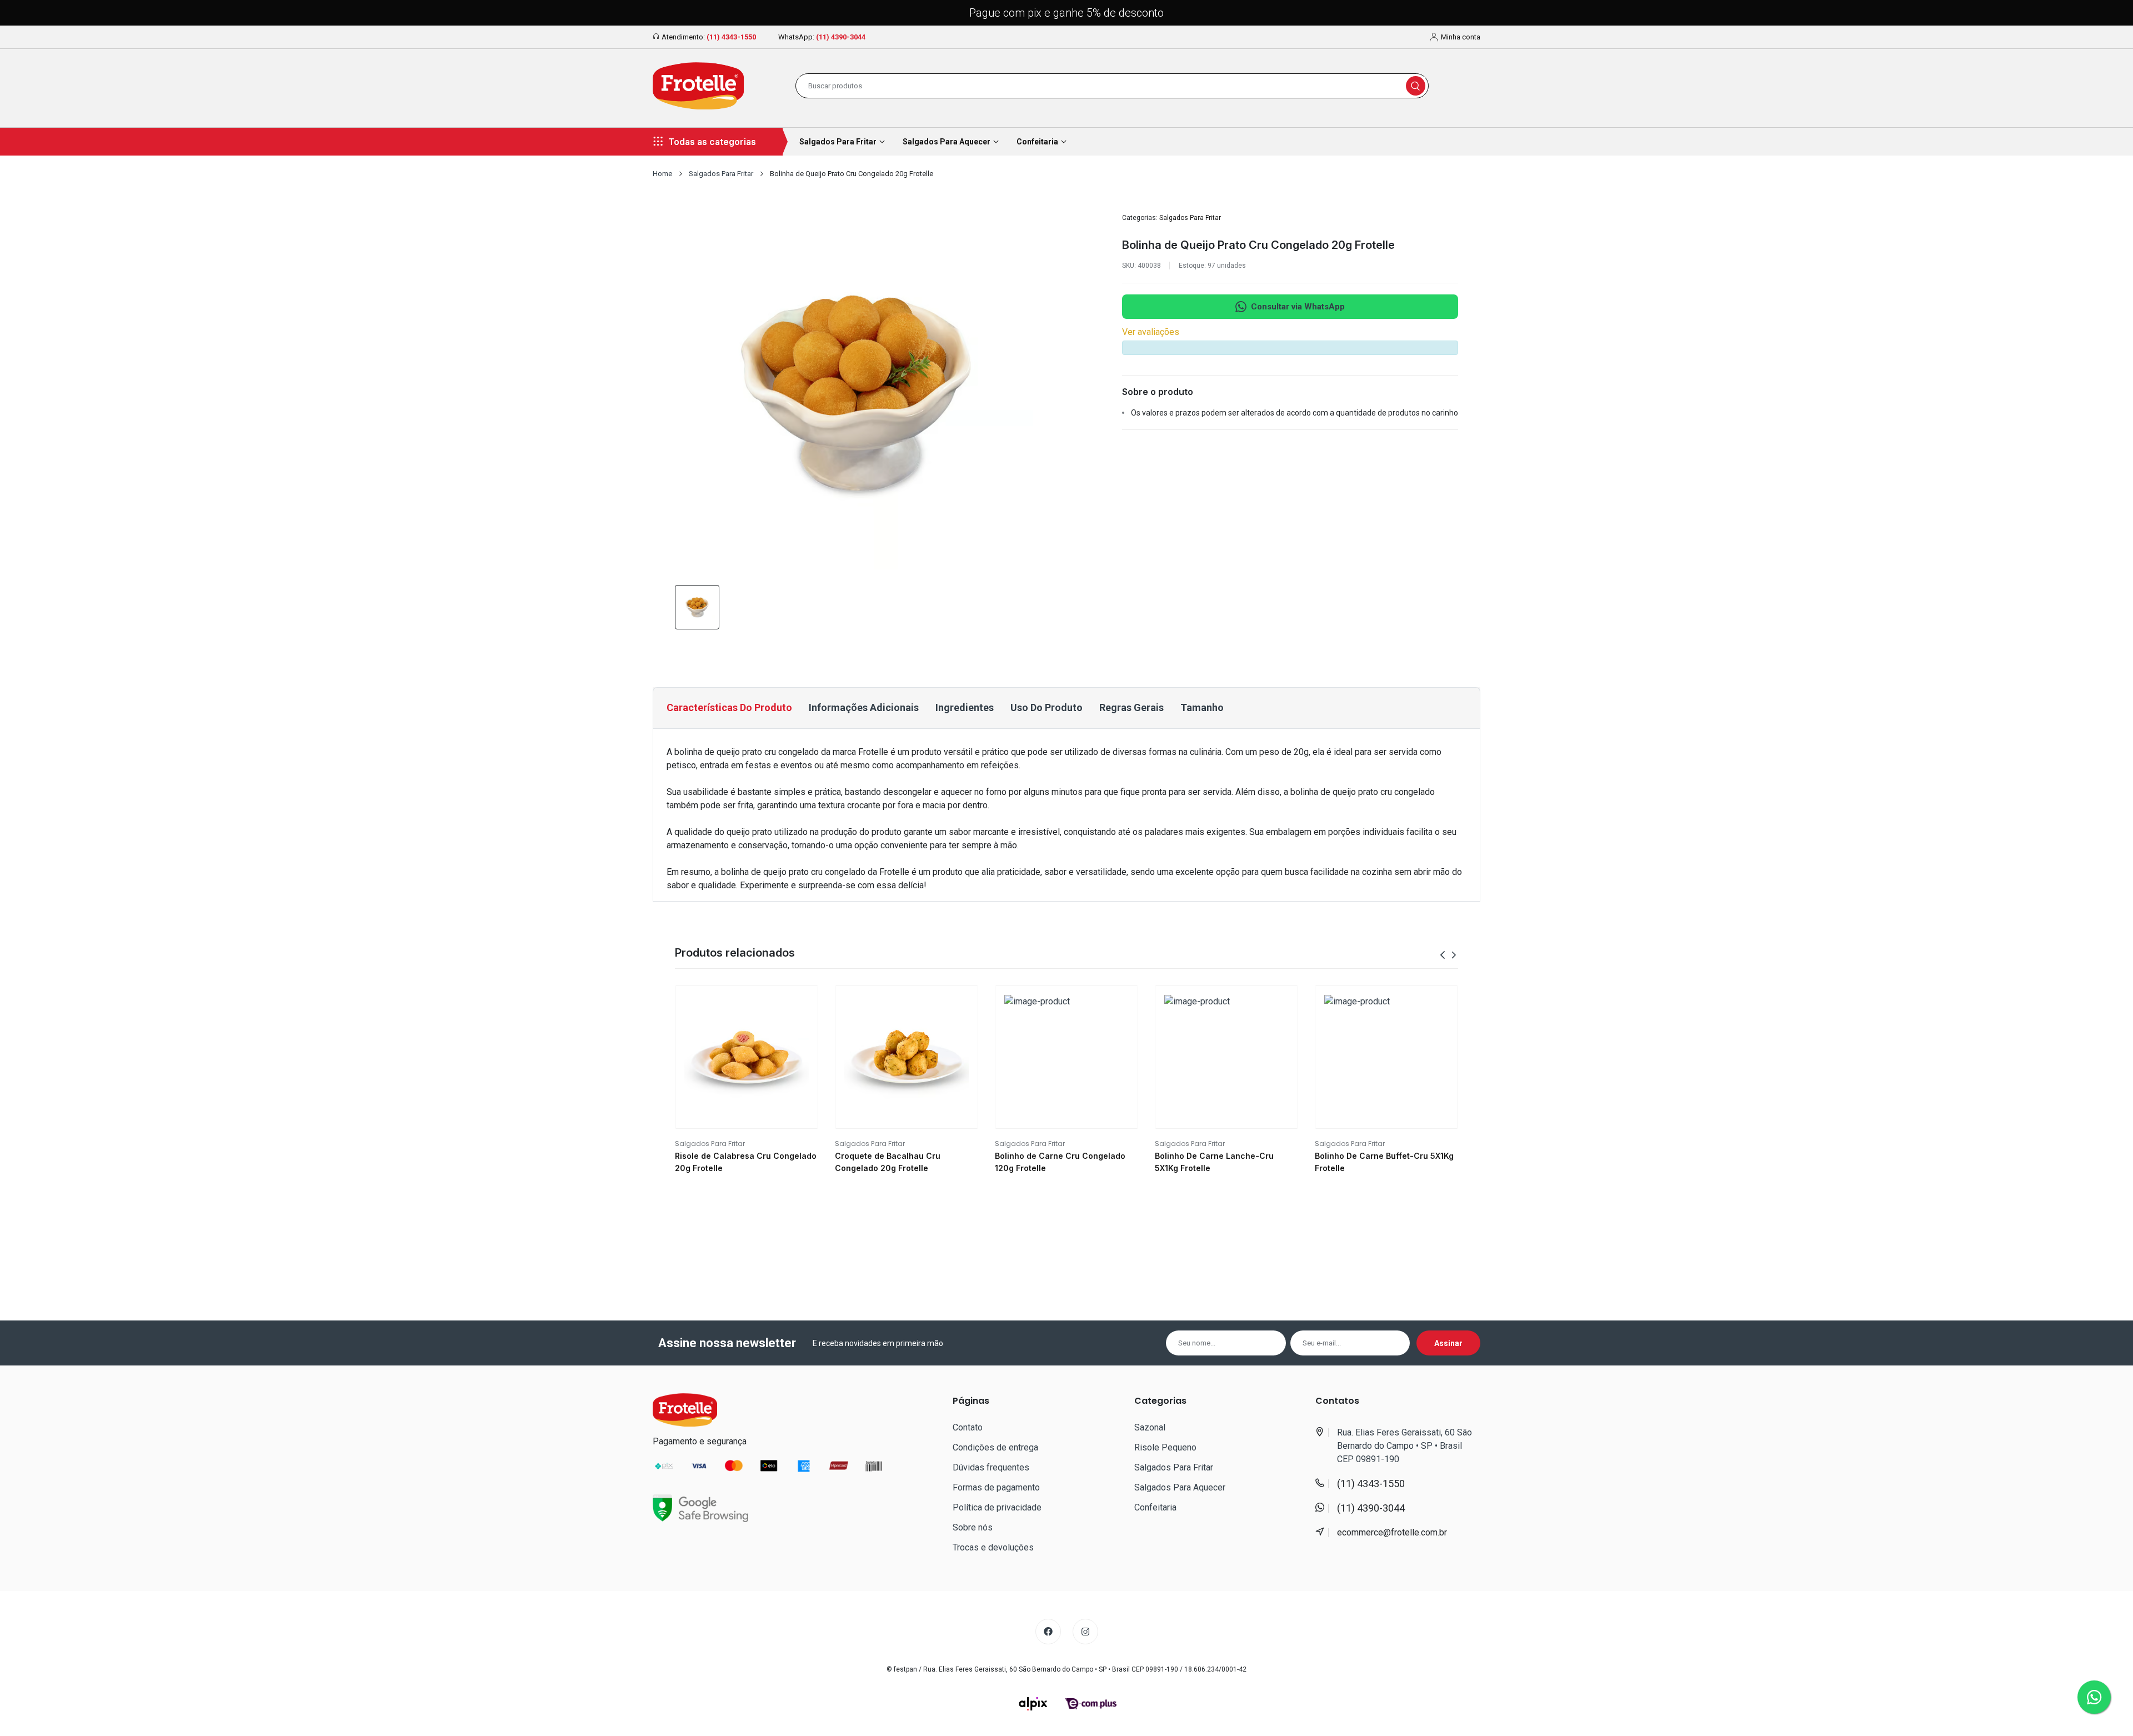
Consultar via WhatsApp (1298, 307)
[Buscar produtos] (1416, 86)
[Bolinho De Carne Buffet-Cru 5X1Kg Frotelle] (1386, 1057)
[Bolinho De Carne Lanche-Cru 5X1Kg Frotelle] (1226, 1057)
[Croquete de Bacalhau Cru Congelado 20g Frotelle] (907, 1057)
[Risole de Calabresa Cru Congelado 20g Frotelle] (747, 1057)
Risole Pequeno (1165, 1447)
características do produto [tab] (729, 707)
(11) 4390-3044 (841, 37)
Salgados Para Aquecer (1180, 1487)
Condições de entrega (995, 1447)
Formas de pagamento (996, 1487)
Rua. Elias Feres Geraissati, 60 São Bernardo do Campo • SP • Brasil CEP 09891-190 (1405, 1446)
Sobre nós (973, 1527)
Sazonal (1150, 1427)
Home (662, 174)
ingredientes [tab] (965, 707)
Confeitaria (1155, 1507)
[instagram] (1085, 1632)
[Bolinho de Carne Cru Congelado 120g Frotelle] (1066, 1057)
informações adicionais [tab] (864, 707)
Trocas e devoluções (993, 1547)
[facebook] (1048, 1632)
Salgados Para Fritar (721, 174)
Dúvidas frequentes (991, 1467)
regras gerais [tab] (1131, 707)
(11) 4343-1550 (731, 37)
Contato (968, 1427)
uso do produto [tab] (1047, 707)
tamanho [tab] (1202, 707)
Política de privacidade (997, 1507)
